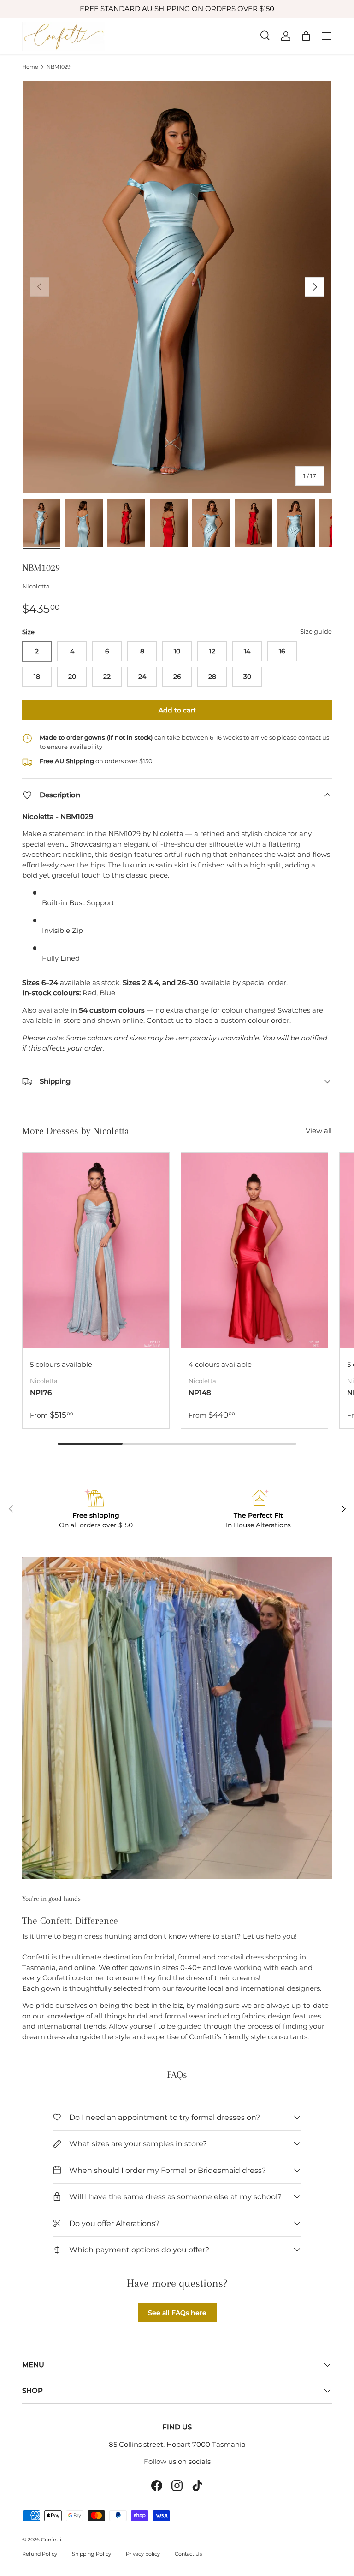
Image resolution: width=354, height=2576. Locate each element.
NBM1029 (59, 67)
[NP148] (254, 1251)
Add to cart (177, 710)
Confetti (51, 2540)
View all (319, 1131)
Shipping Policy (91, 2554)
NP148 (200, 1392)
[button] (306, 36)
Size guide (316, 631)
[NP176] (96, 1251)
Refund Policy (40, 2554)
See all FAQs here (177, 2313)
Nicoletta (36, 586)
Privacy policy (143, 2554)
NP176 (41, 1392)
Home (30, 67)
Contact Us (188, 2554)
